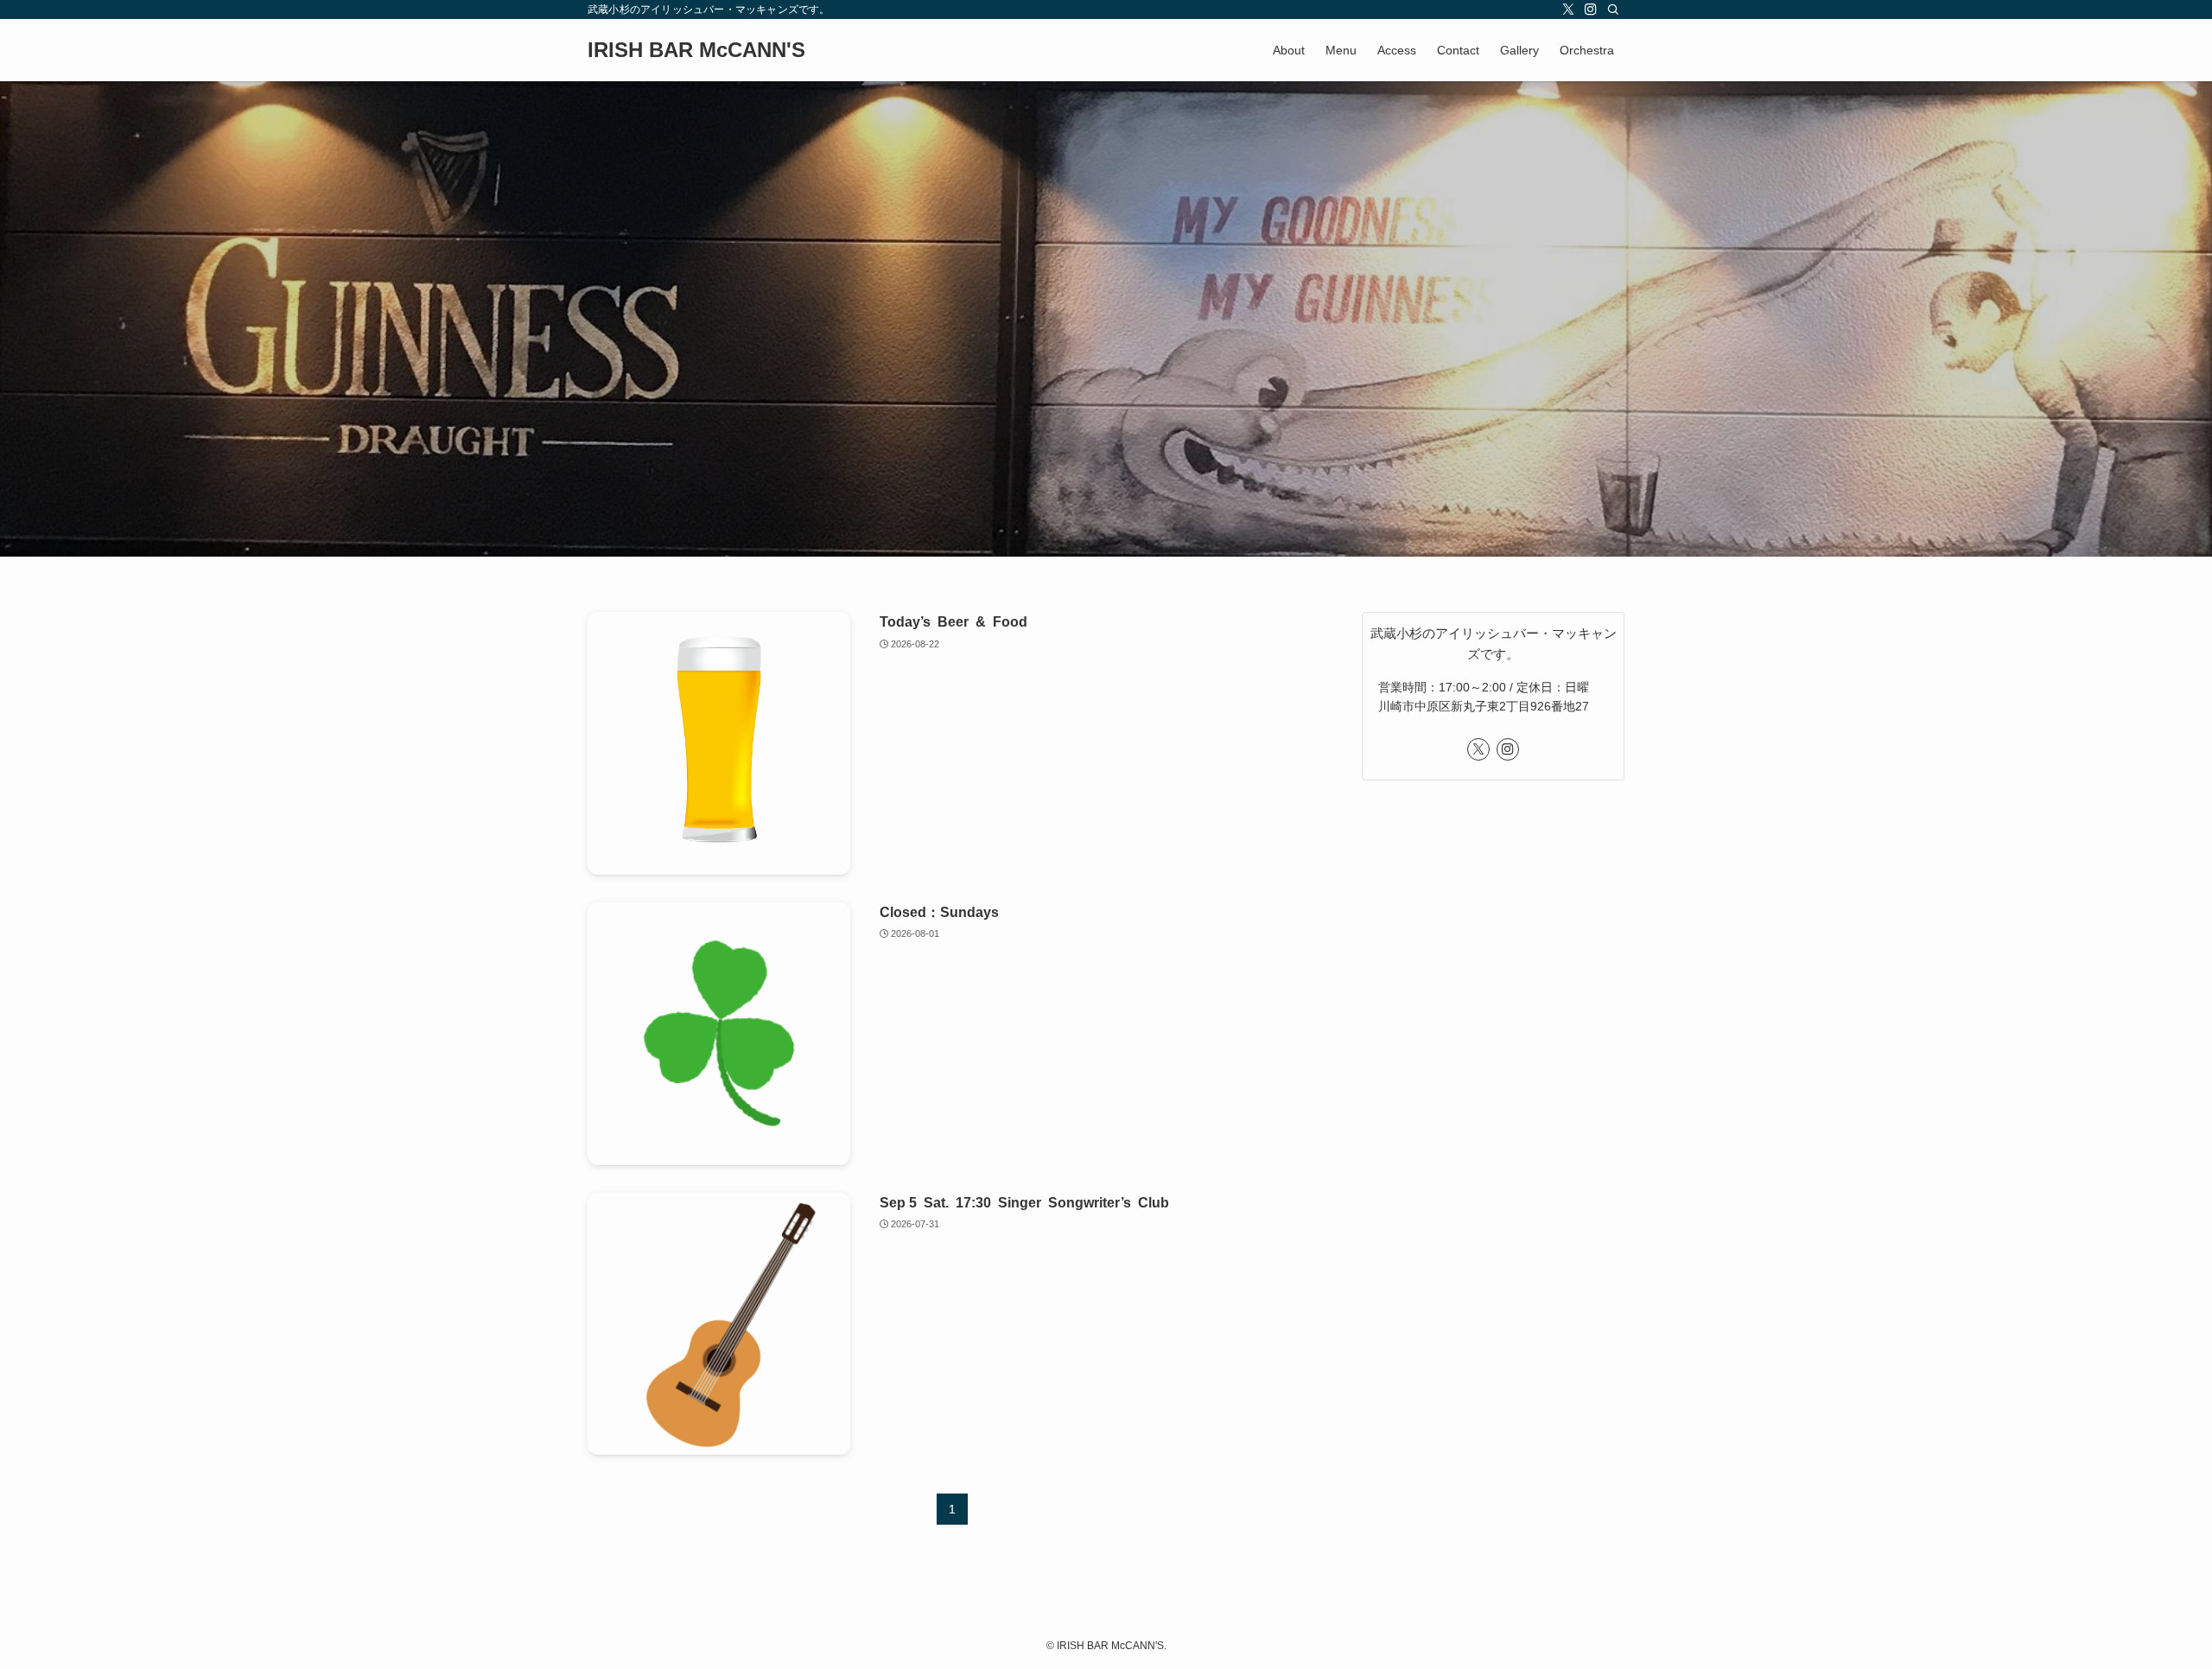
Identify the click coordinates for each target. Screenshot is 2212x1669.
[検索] (1613, 10)
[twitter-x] (1568, 10)
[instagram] (1591, 10)
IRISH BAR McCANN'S (696, 50)
